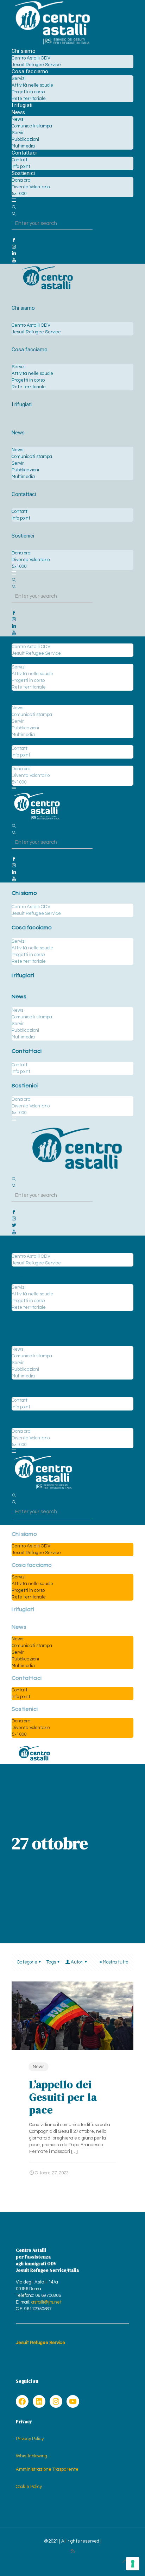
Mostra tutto (115, 1962)
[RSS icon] (73, 2551)
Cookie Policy (29, 2487)
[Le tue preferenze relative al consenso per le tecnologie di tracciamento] (133, 2564)
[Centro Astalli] (52, 44)
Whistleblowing (31, 2456)
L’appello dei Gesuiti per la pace (63, 2097)
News (39, 2067)
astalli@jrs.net (46, 2302)
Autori (77, 1962)
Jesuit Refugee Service (40, 2343)
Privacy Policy (30, 2439)
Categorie (27, 1962)
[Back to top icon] (125, 2562)
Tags (51, 1962)
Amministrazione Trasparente (47, 2469)
